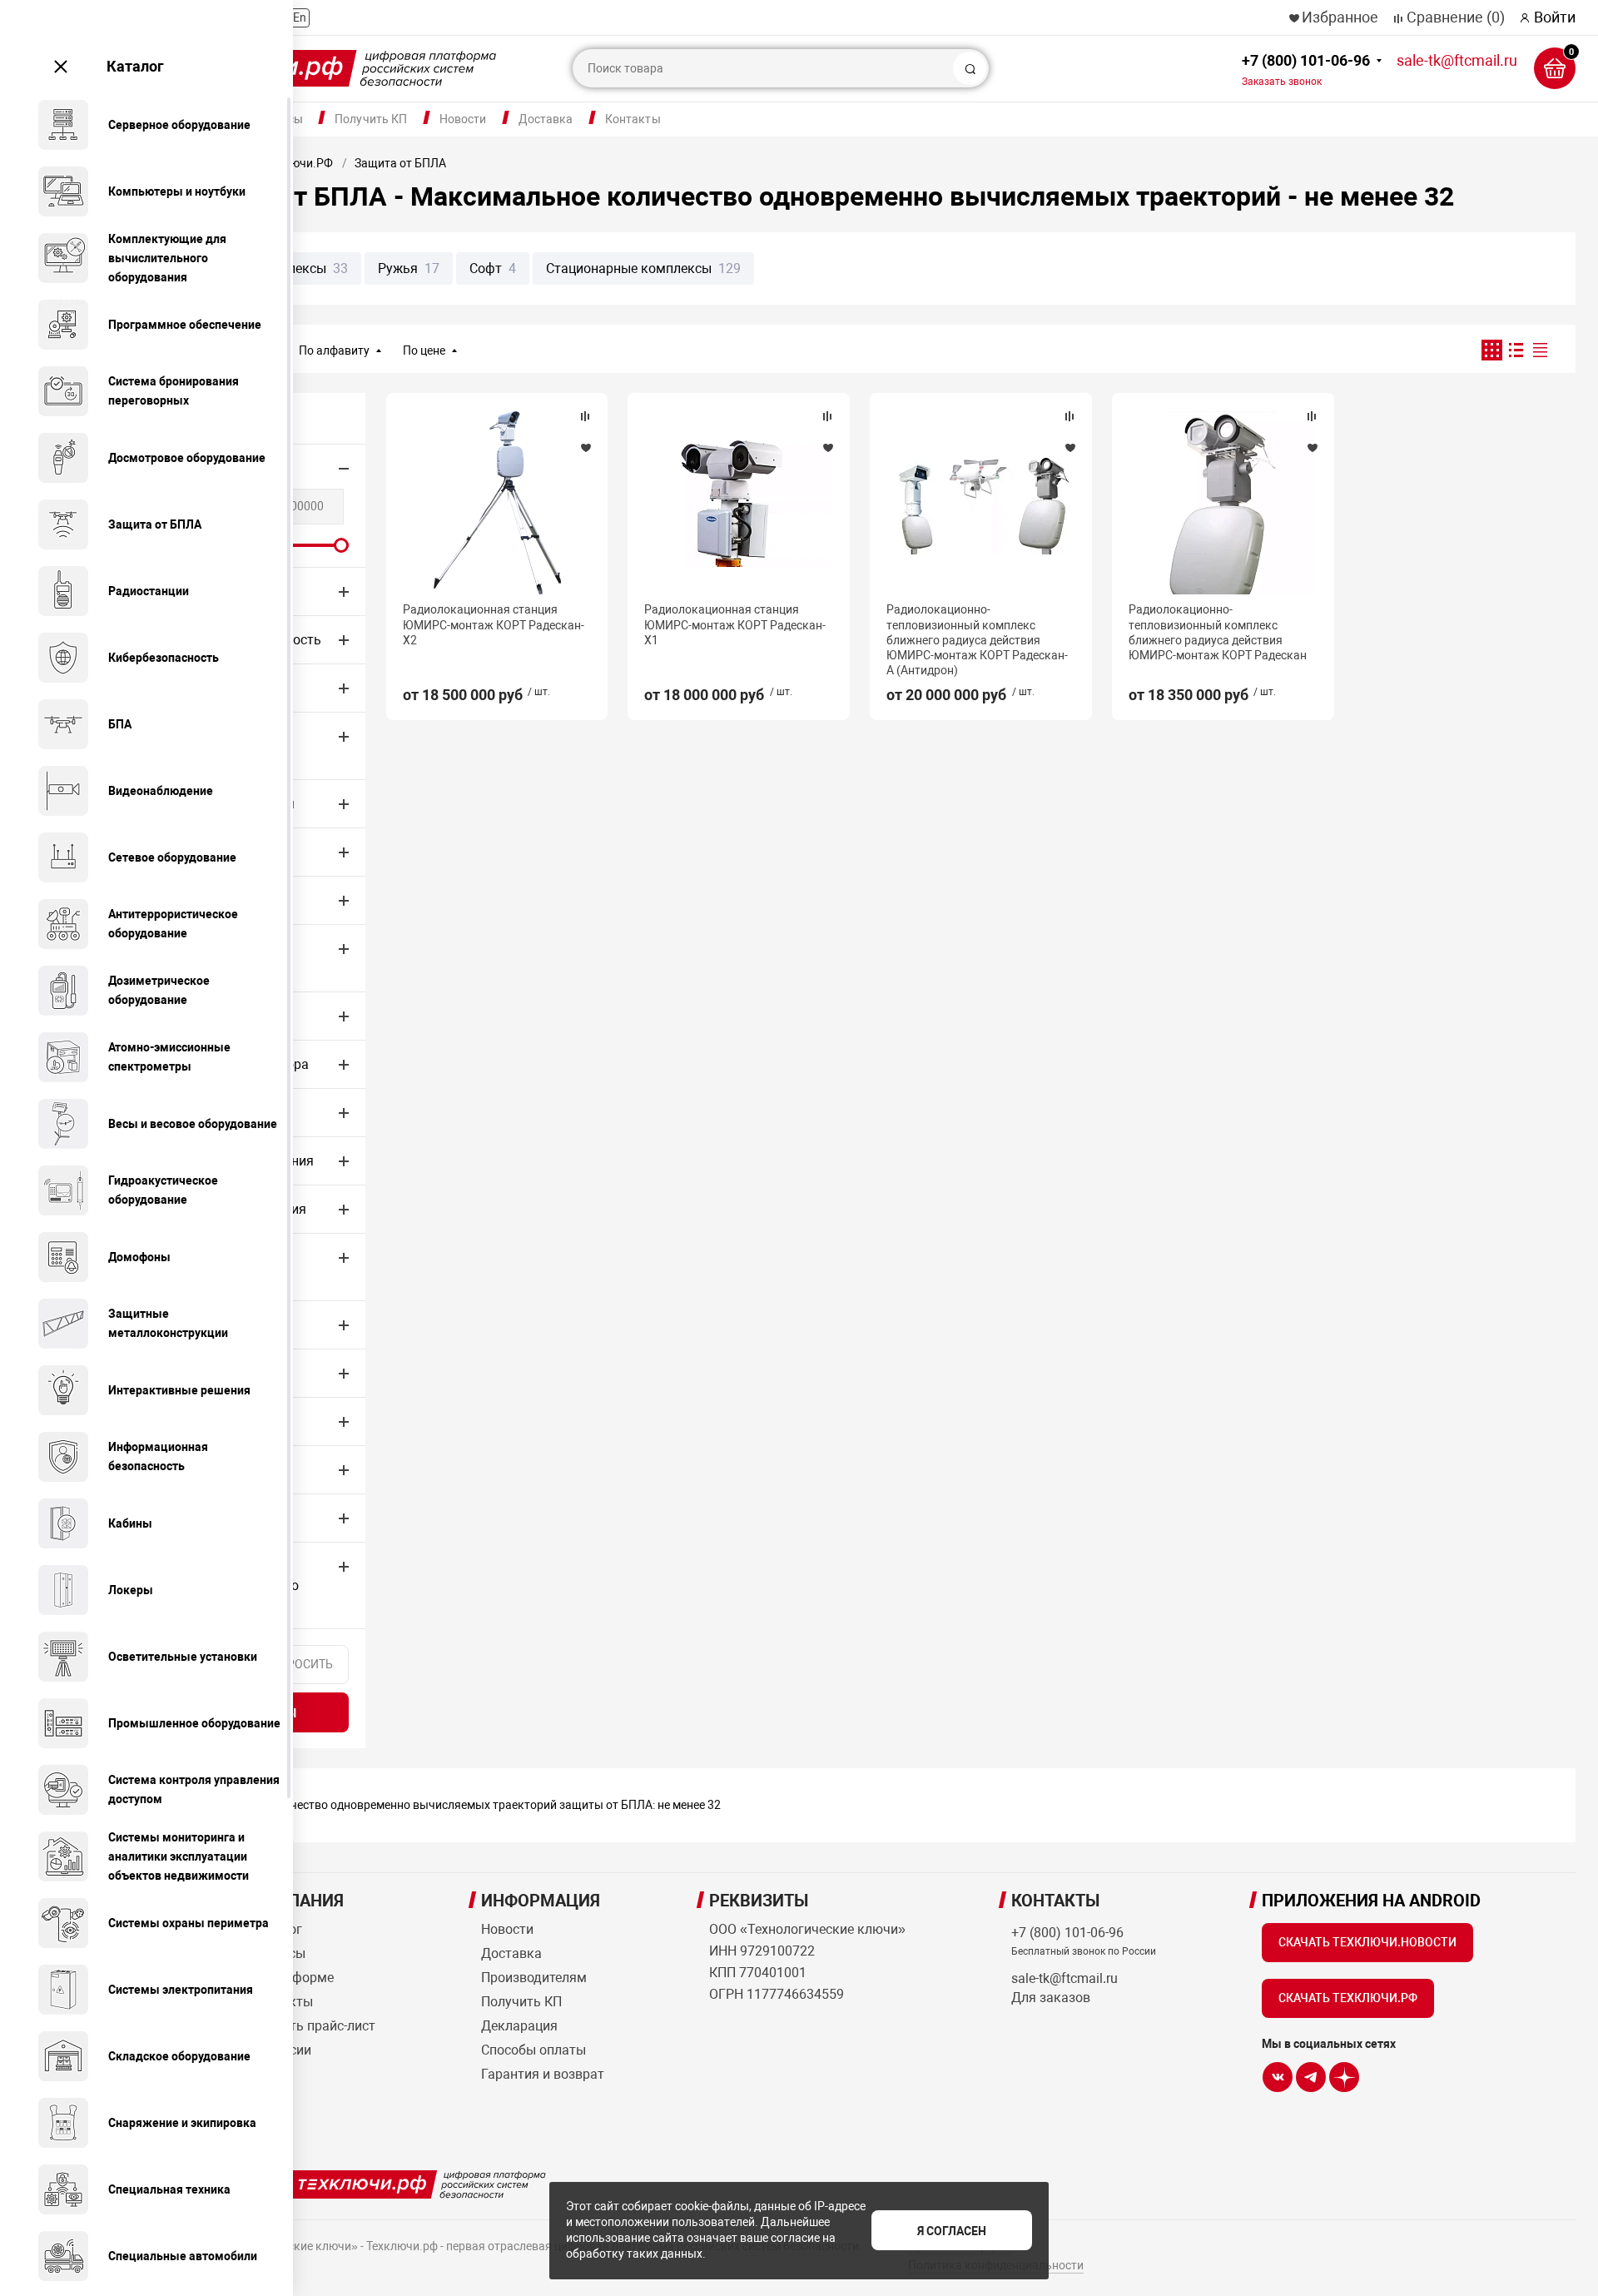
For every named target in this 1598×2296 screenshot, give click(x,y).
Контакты (633, 119)
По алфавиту (334, 350)
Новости (463, 119)
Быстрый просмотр (497, 503)
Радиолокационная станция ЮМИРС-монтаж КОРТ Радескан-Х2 (494, 624)
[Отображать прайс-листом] (1540, 350)
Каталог (135, 66)
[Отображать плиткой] (1492, 350)
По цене (424, 350)
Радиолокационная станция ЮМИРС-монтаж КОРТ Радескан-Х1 (735, 624)
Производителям (534, 1978)
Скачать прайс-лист (313, 2026)
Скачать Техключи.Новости (1367, 1942)
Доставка (546, 119)
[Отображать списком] (1516, 350)
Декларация (519, 2026)
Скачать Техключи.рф (1348, 1998)
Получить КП (371, 119)
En (300, 17)
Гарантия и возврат (543, 2074)
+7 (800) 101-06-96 (1306, 70)
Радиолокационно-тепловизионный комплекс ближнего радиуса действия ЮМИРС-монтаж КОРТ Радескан (1218, 632)
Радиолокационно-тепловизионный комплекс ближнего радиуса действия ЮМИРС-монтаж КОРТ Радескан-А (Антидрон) (977, 640)
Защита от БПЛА (400, 163)
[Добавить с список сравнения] (585, 416)
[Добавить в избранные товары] (585, 447)
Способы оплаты (533, 2050)
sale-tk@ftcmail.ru (1457, 60)
